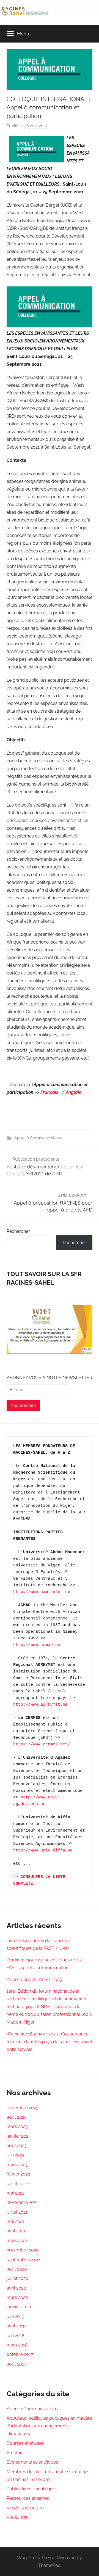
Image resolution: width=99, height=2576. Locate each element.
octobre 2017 (20, 2354)
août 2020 (17, 2269)
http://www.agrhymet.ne (40, 1705)
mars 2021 (17, 2241)
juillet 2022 (17, 2184)
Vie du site (17, 2517)
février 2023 (18, 2174)
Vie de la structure (25, 2508)
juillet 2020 (17, 2278)
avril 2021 (16, 2231)
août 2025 (17, 2117)
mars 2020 (17, 2297)
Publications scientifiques (32, 2489)
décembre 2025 (23, 2108)
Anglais (73, 1092)
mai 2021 (15, 2221)
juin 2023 (16, 2155)
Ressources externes (28, 2498)
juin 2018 (15, 2336)
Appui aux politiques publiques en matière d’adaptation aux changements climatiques (49, 2426)
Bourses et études (25, 2443)
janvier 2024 (19, 2136)
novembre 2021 (22, 2202)
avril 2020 (16, 2288)
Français (50, 1092)
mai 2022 (16, 2193)
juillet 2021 (17, 2212)
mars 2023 (17, 2165)
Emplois (15, 2453)
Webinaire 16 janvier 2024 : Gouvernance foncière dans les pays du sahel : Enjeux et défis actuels (49, 2042)
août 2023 (17, 2146)
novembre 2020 (23, 2250)
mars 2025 (17, 2126)
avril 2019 (16, 2326)
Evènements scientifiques (32, 2462)
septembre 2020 (23, 2260)
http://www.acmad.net (38, 1645)
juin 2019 (15, 2316)
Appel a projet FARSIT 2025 (34, 1980)
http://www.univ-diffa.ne (43, 1851)
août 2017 (16, 2364)
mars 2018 (17, 2345)
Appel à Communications (38, 1138)
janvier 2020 (19, 2307)
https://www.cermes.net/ (42, 1744)
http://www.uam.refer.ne (42, 1592)
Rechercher (18, 1231)
